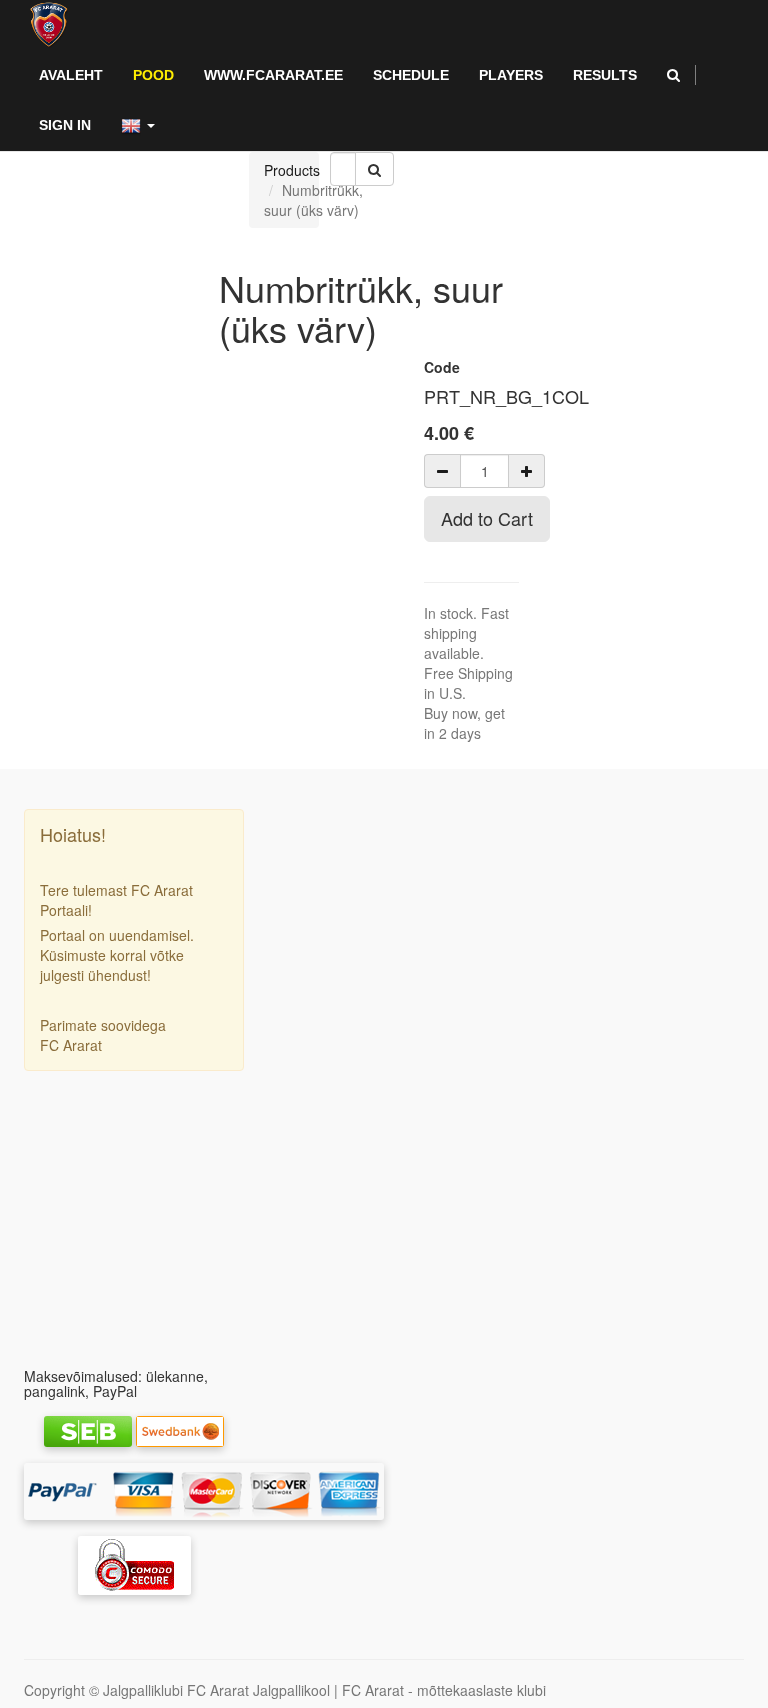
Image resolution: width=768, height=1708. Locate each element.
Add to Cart (487, 518)
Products (292, 170)
